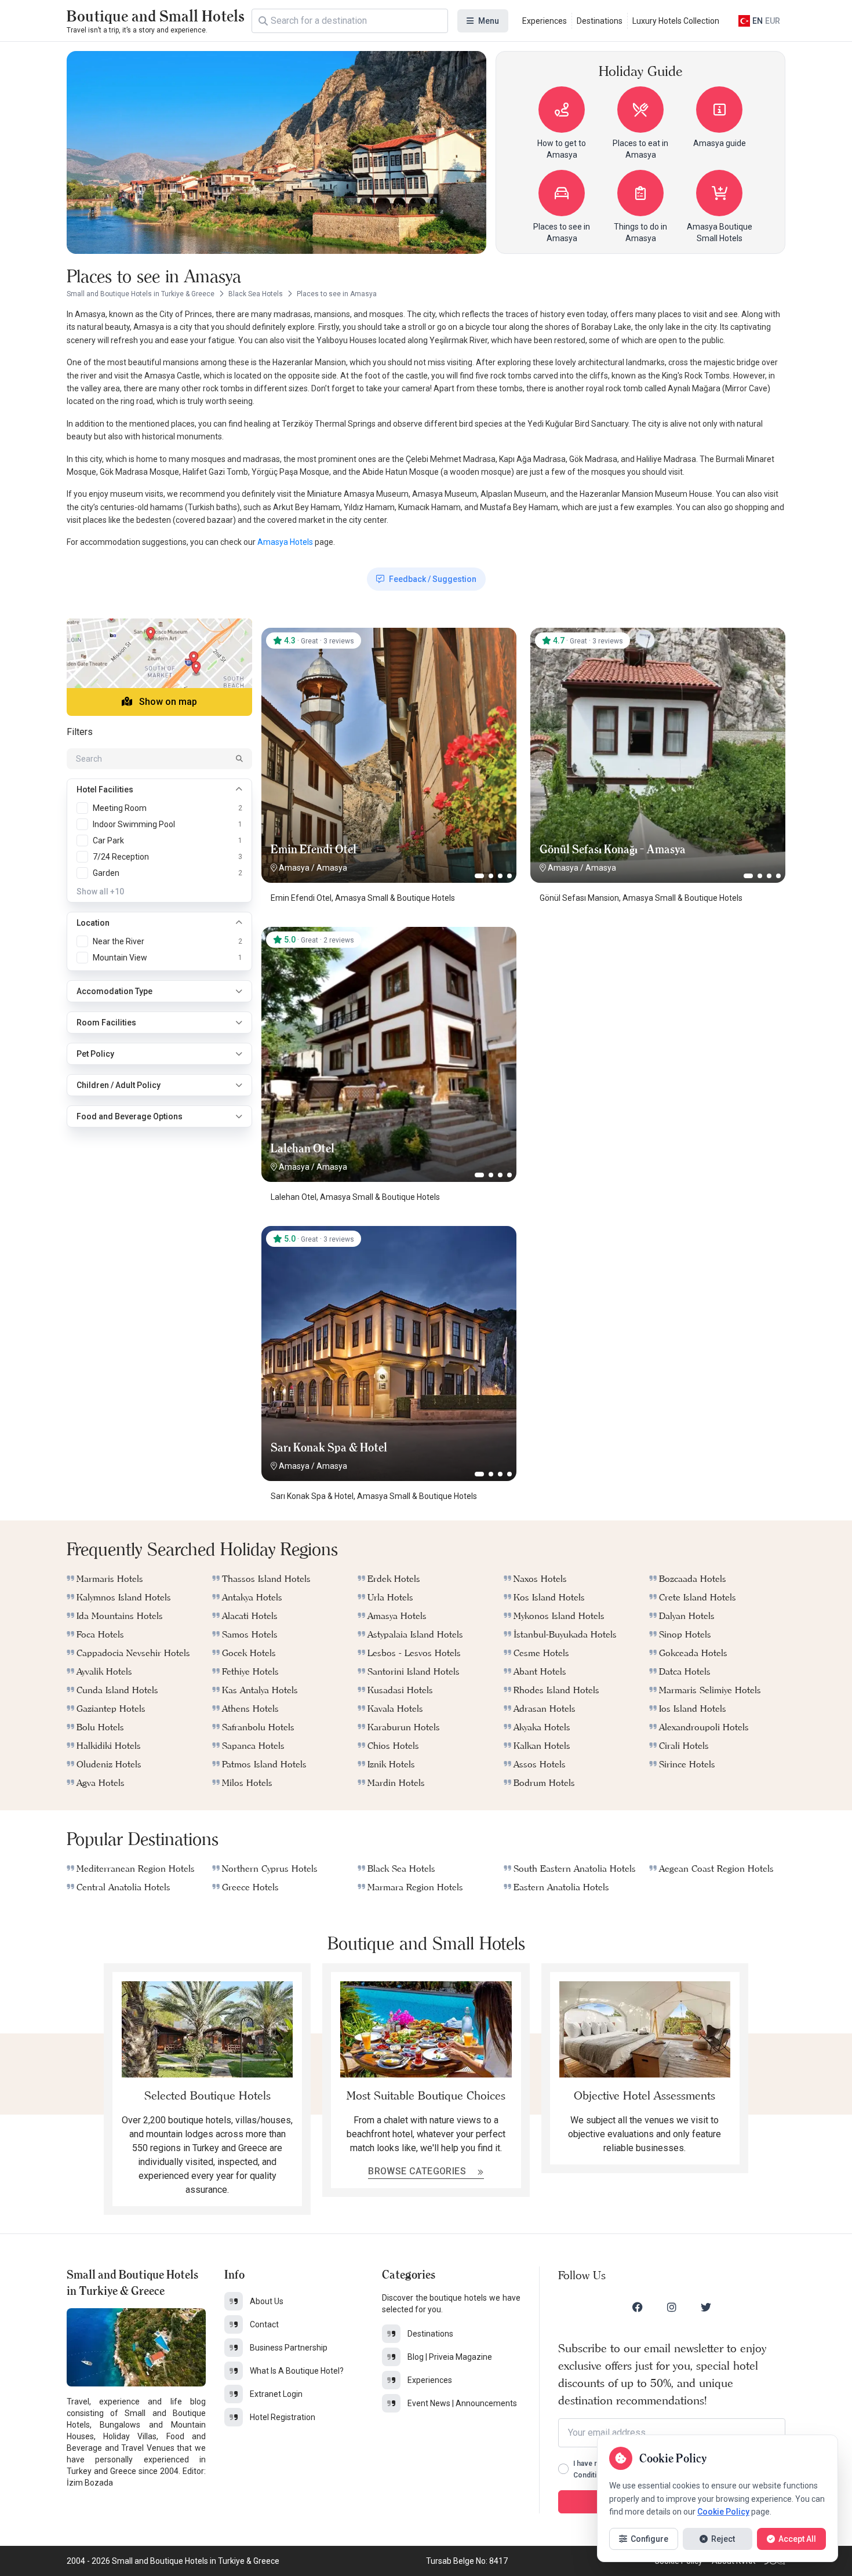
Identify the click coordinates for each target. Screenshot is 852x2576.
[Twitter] (706, 2307)
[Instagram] (672, 2307)
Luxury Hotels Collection (676, 21)
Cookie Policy (723, 2512)
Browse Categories (418, 2171)
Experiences (545, 21)
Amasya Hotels (285, 542)
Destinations (600, 21)
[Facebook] (638, 2307)
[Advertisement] (658, 999)
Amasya (294, 868)
